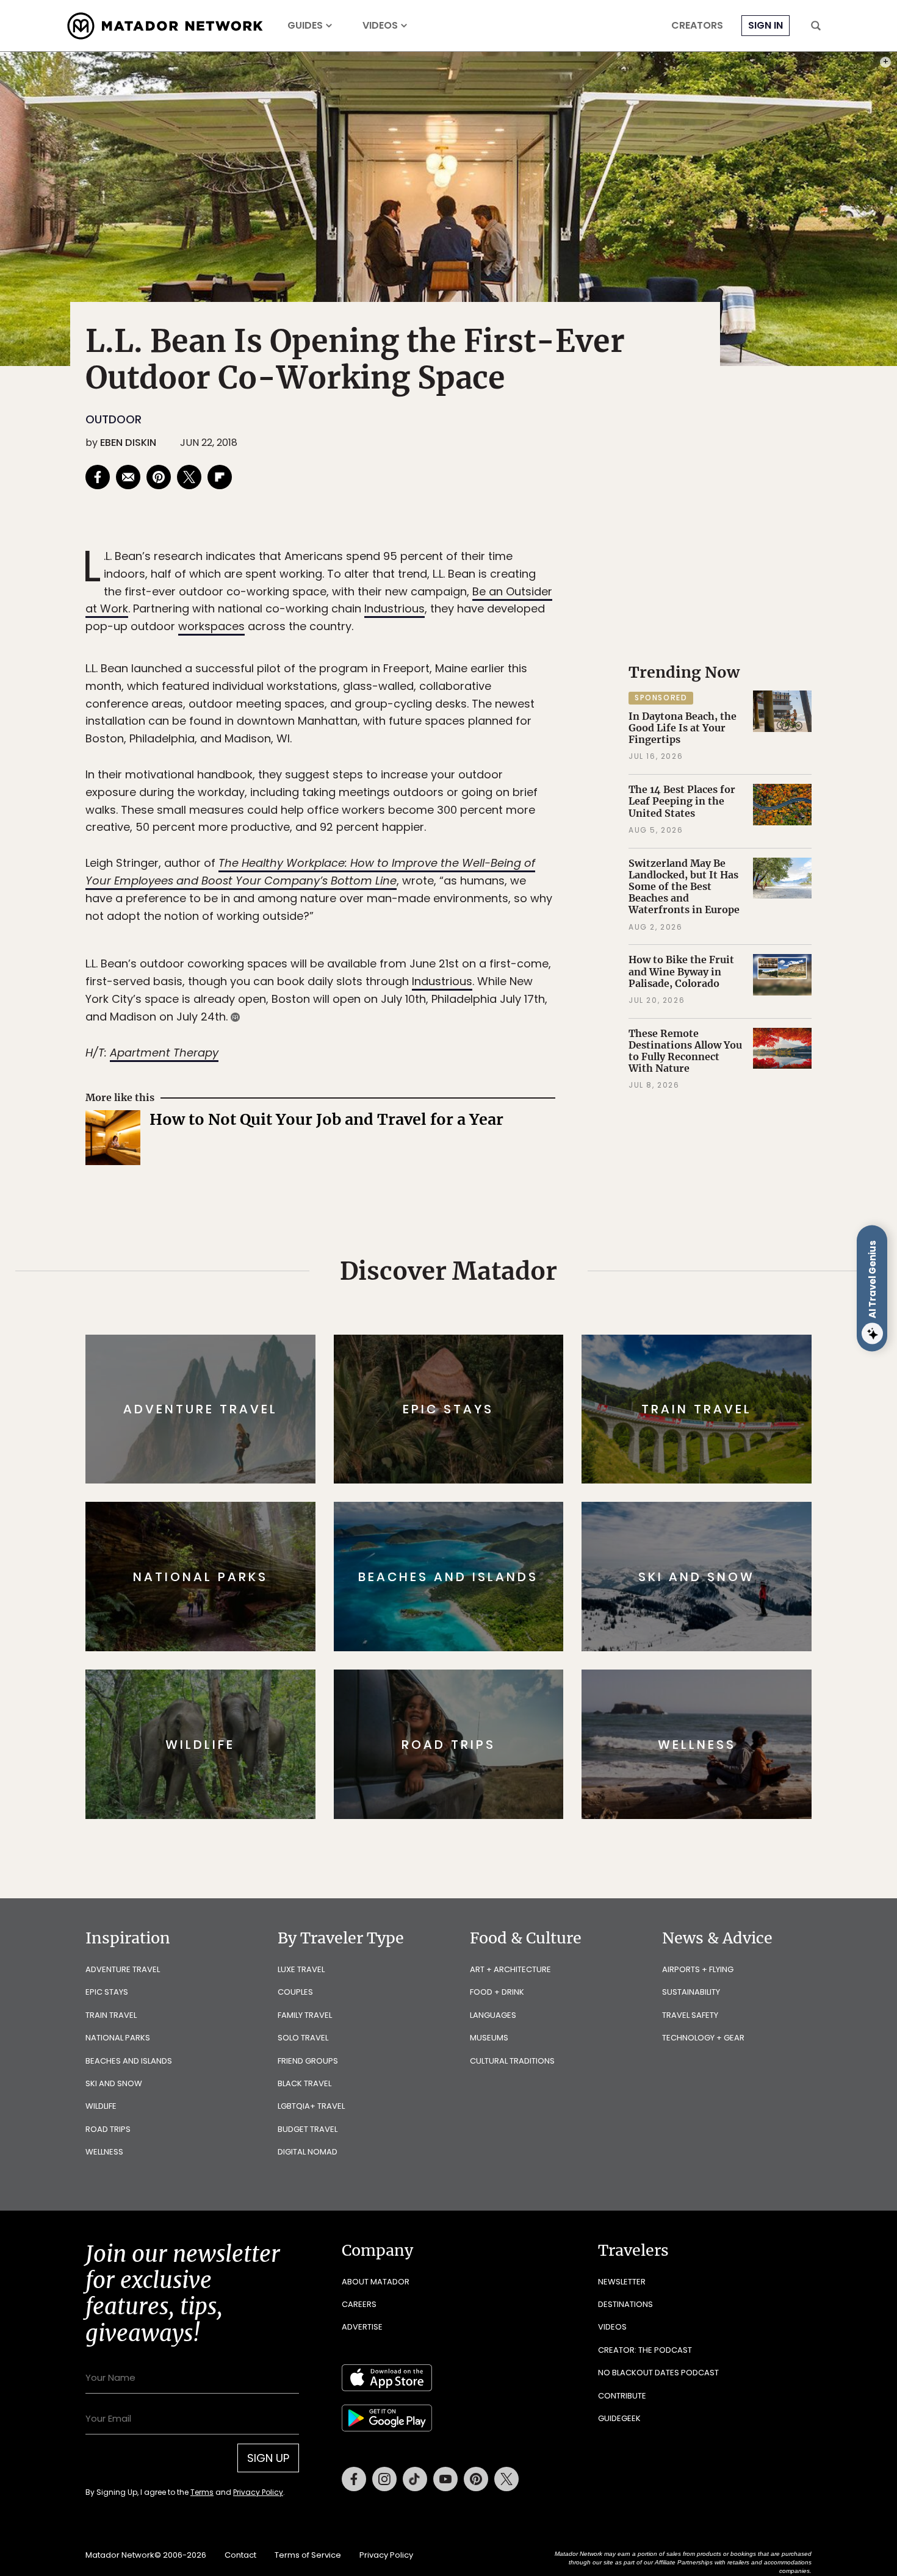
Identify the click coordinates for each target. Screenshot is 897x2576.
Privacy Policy (522, 1370)
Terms (466, 1370)
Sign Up (570, 1339)
